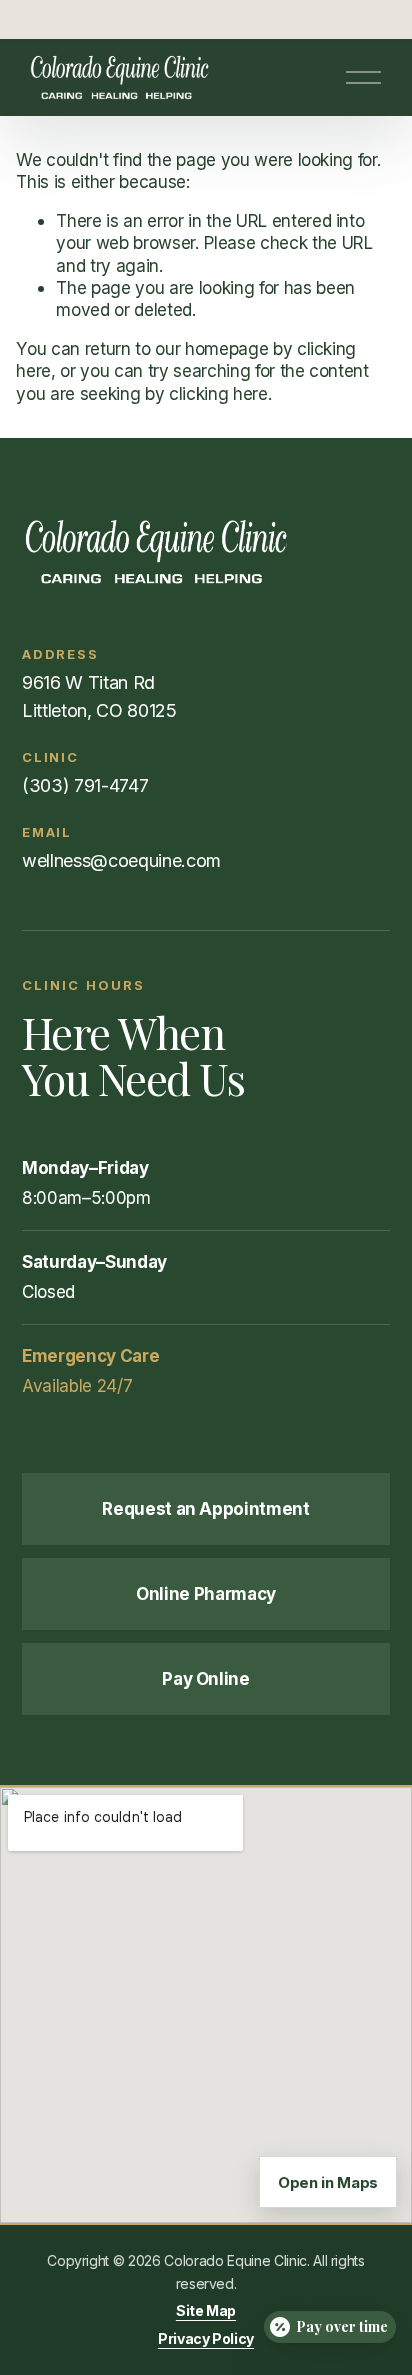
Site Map (206, 2310)
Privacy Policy (206, 2338)
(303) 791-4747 (85, 785)
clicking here (218, 393)
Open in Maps (328, 2182)
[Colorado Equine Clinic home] (206, 552)
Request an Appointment (206, 1509)
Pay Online (206, 1679)
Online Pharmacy (206, 1594)
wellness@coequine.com (121, 860)
